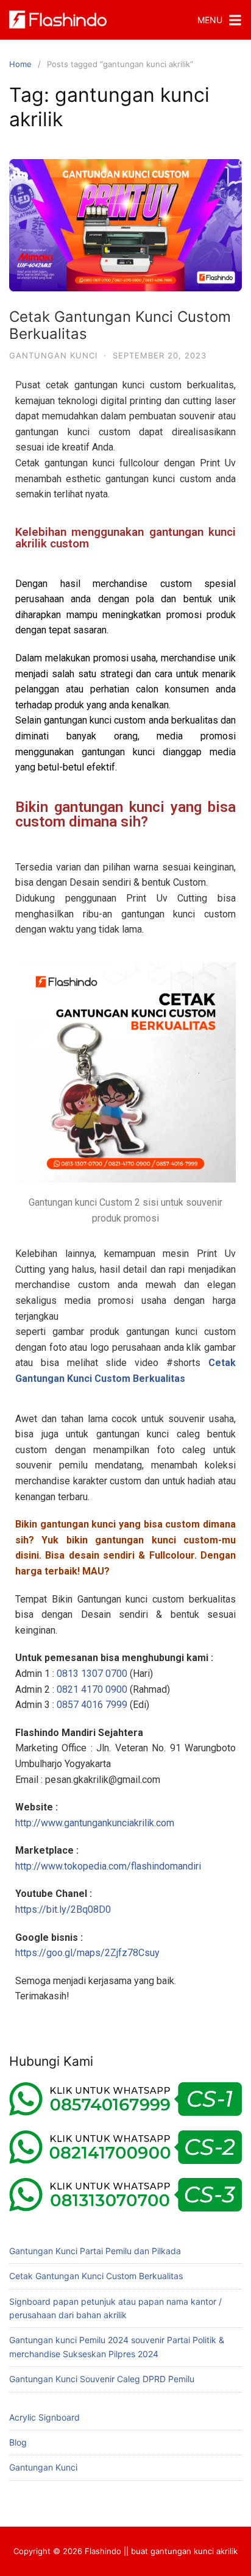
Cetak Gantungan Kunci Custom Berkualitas (120, 326)
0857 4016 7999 (92, 1705)
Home (20, 64)
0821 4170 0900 (92, 1689)
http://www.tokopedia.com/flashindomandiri (108, 1866)
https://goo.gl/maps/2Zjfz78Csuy (87, 1953)
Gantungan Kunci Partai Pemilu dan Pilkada (95, 2251)
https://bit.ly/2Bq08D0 (63, 1909)
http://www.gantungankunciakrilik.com (95, 1823)
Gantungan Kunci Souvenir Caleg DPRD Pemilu (102, 2379)
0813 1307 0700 (92, 1674)
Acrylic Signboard (44, 2417)
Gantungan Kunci (53, 355)
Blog (18, 2442)
